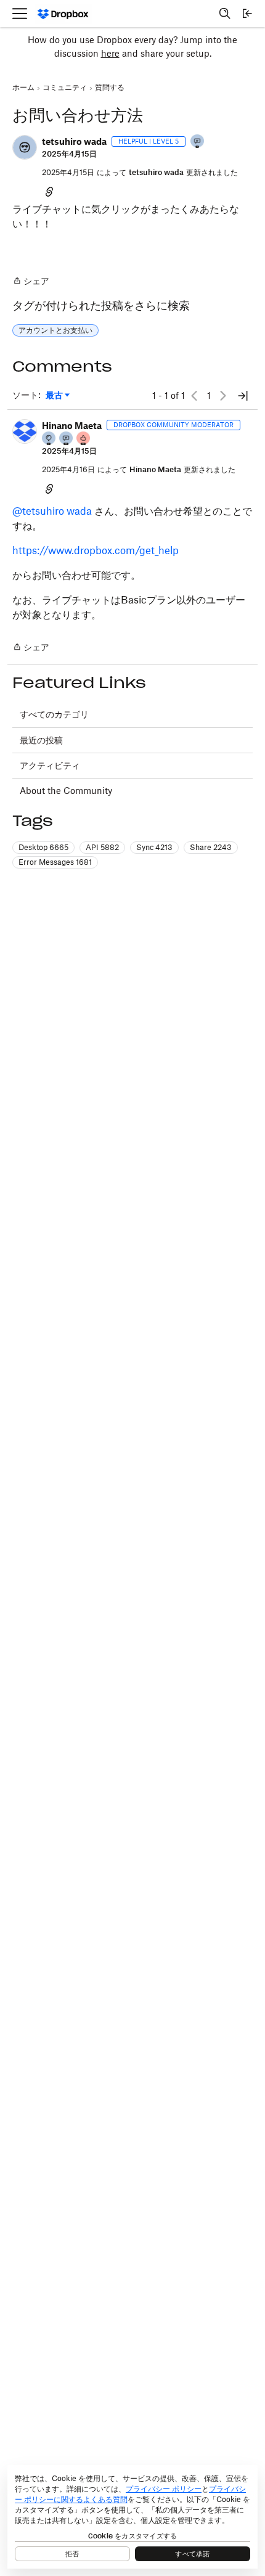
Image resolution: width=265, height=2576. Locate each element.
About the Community (66, 791)
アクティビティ (50, 765)
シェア (31, 282)
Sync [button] (154, 847)
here (110, 53)
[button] (25, 147)
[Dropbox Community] (63, 14)
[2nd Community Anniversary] (49, 439)
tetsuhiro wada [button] (74, 141)
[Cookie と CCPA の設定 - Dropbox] (132, 2517)
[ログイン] (247, 14)
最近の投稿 (41, 740)
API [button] (102, 847)
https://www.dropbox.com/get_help (96, 550)
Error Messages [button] (55, 862)
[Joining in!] (198, 142)
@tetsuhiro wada (52, 511)
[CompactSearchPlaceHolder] (225, 14)
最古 (58, 395)
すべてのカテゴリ (54, 714)
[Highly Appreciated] (84, 439)
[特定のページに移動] (243, 396)
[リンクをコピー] (49, 191)
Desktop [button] (43, 847)
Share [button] (211, 847)
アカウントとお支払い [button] (55, 330)
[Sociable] (67, 439)
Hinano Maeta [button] (72, 426)
